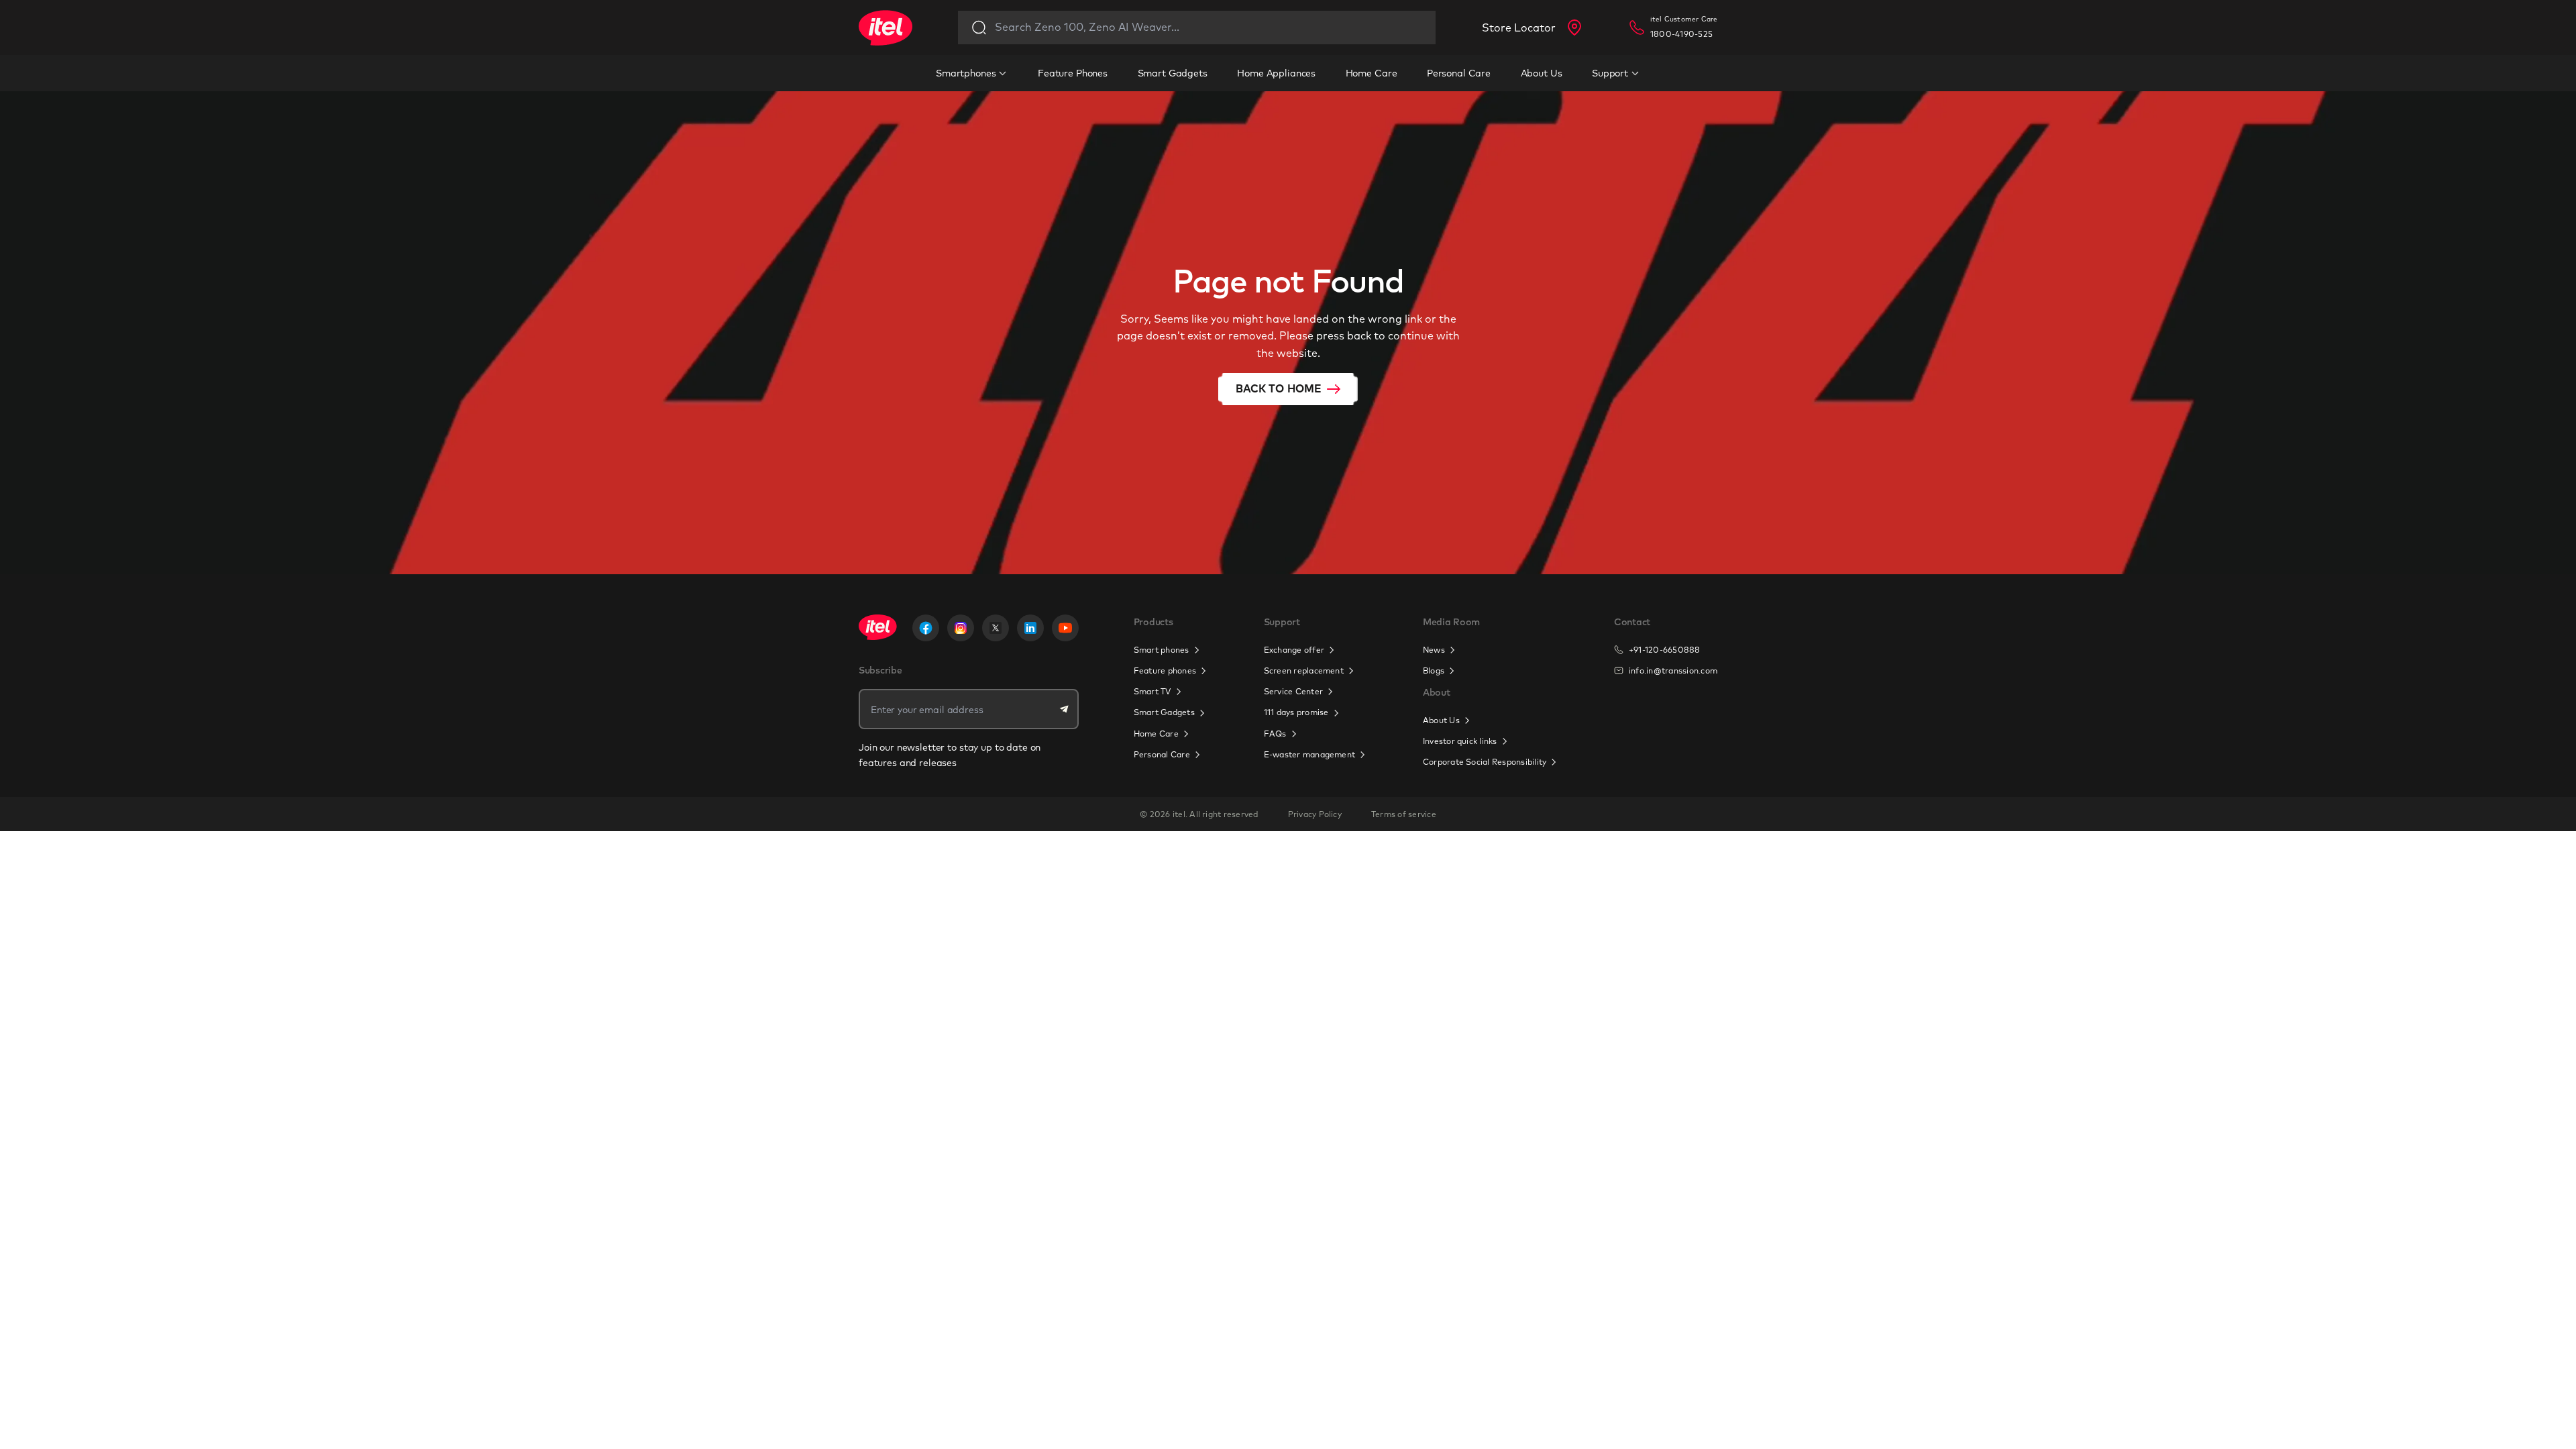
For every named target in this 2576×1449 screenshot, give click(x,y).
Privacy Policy (1315, 814)
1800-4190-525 (1681, 34)
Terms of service (1404, 814)
